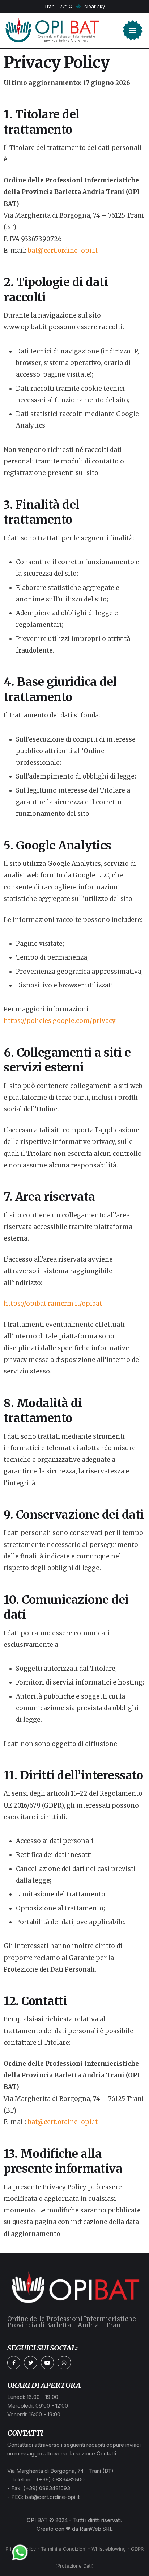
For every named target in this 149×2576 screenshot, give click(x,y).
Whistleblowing (109, 2549)
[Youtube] (47, 2362)
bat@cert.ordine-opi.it (63, 251)
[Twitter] (30, 2362)
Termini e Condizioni (64, 2549)
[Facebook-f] (14, 2362)
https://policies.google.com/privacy (60, 1021)
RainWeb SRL (96, 2529)
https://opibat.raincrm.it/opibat (53, 1304)
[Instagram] (64, 2362)
